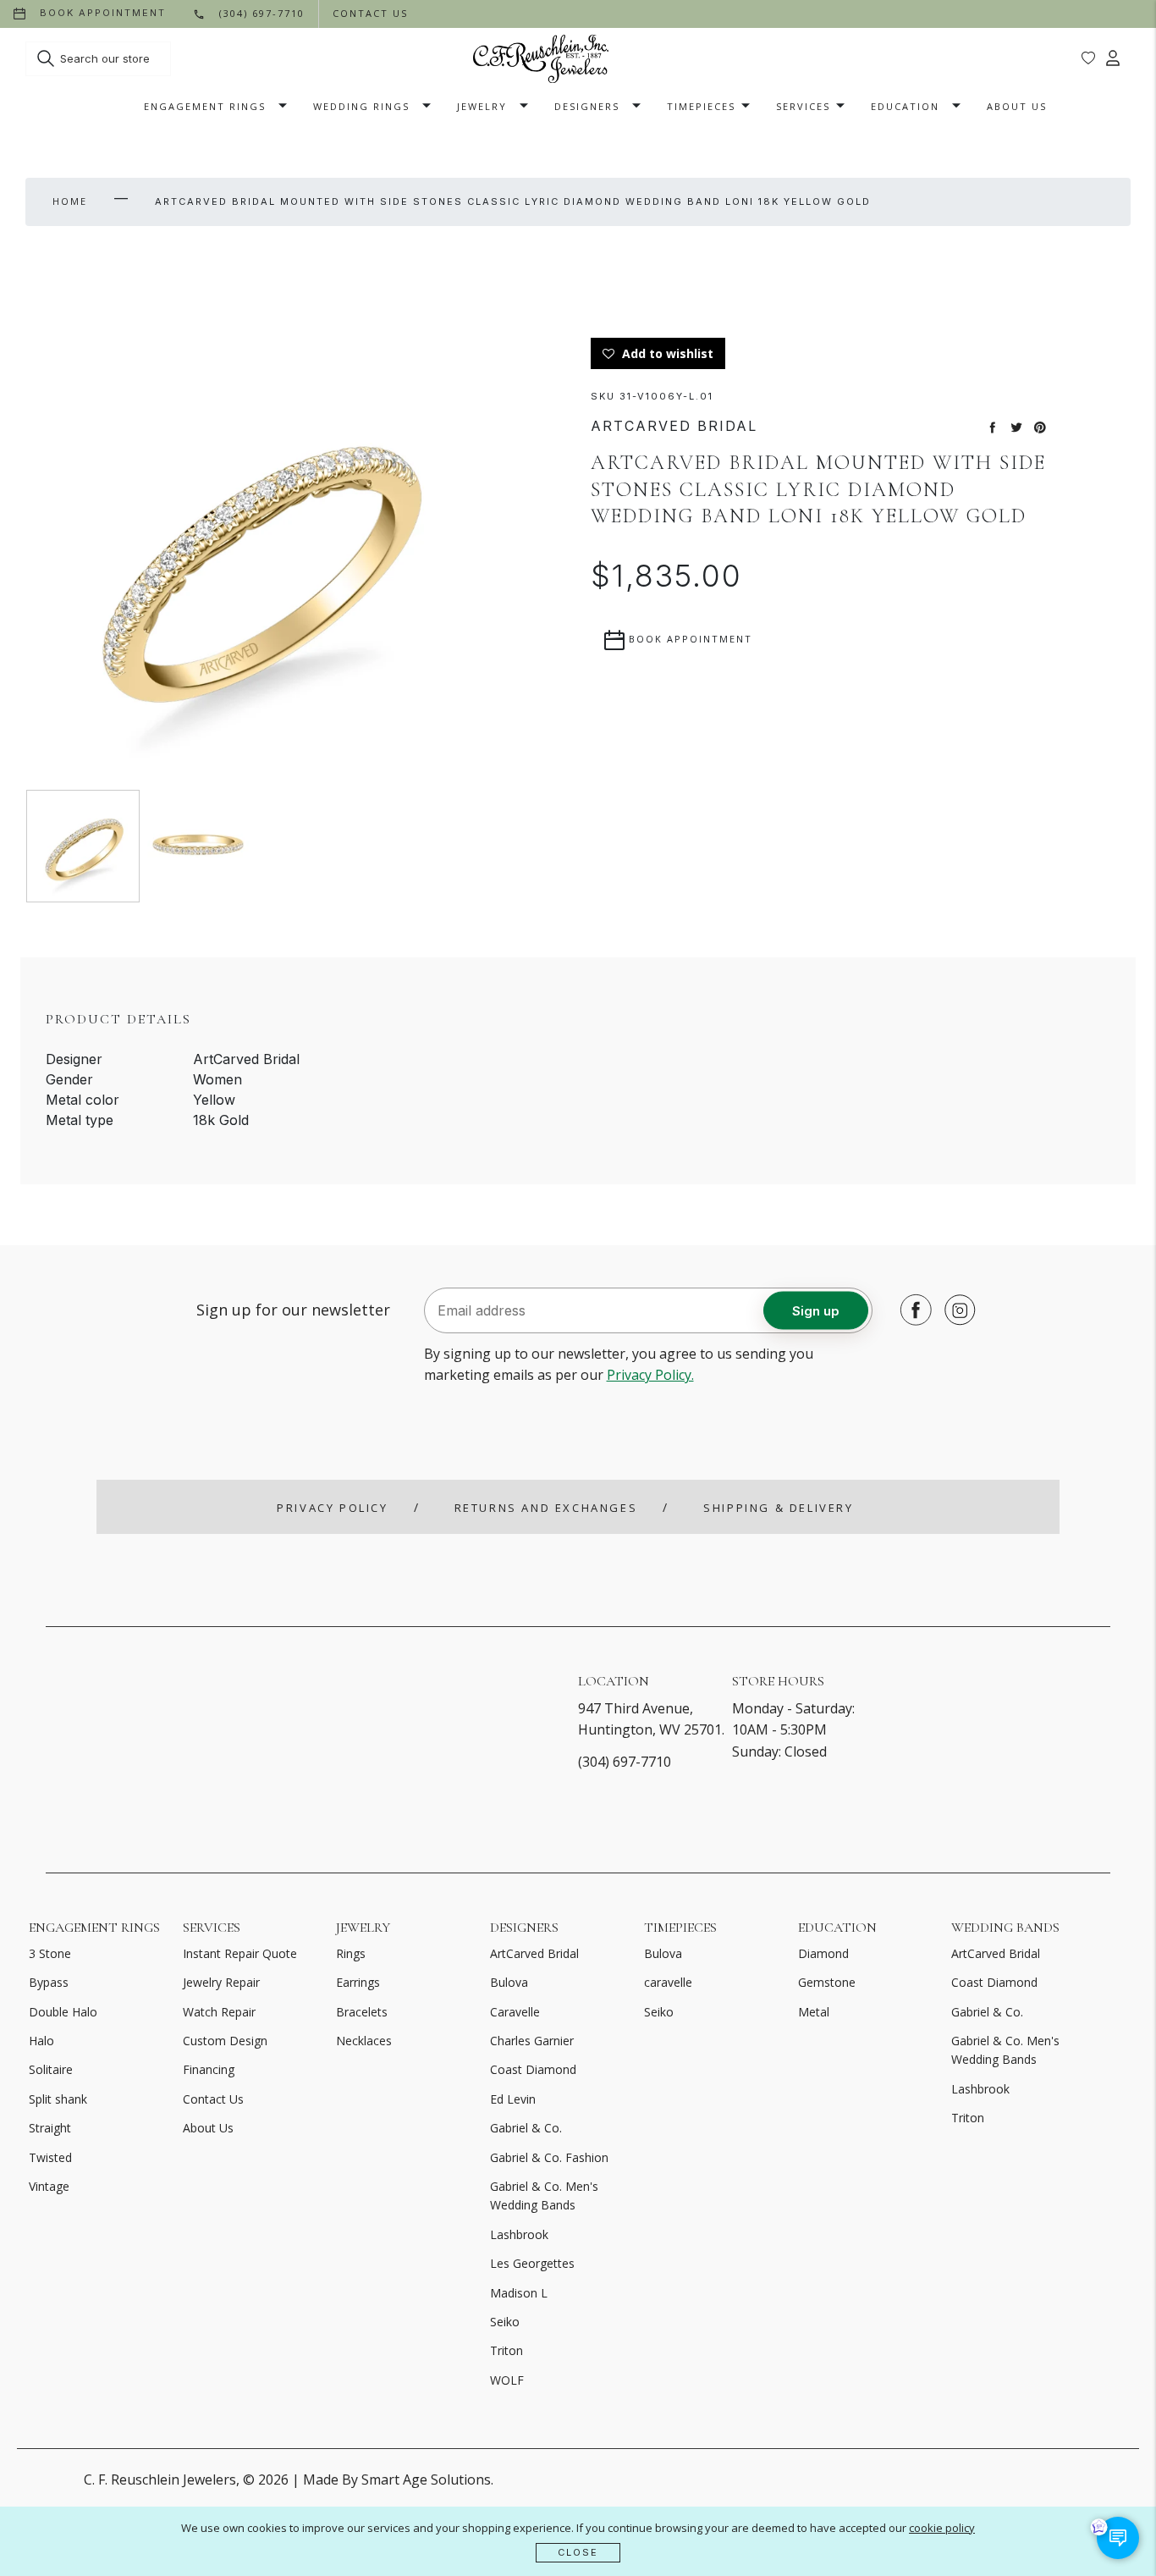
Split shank (58, 2099)
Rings (351, 1953)
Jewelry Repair (221, 1982)
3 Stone (50, 1953)
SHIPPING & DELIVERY (778, 1508)
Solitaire (51, 2069)
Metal (814, 2012)
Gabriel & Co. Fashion (549, 2157)
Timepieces (701, 106)
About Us (1017, 106)
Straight (50, 2128)
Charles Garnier (532, 2041)
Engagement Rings (205, 106)
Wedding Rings (361, 106)
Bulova (509, 1982)
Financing (209, 2069)
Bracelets (362, 2012)
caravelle (668, 1982)
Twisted (50, 2157)
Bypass (49, 1982)
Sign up (816, 1310)
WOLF (507, 2380)
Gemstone (827, 1982)
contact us (370, 13)
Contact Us (213, 2099)
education (905, 106)
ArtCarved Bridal (534, 1953)
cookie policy (942, 2528)
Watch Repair (219, 2012)
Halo (41, 2041)
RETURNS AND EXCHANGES (546, 1508)
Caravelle (515, 2012)
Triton (506, 2350)
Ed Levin (513, 2099)
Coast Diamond (533, 2069)
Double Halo (63, 2012)
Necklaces (364, 2041)
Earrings (358, 1982)
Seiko (505, 2322)
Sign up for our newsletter (293, 1310)
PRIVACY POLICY (332, 1508)
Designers (587, 106)
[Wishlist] (1088, 58)
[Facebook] (911, 1310)
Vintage (49, 2186)
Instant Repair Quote (240, 1953)
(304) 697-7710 (625, 1762)
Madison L (519, 2293)
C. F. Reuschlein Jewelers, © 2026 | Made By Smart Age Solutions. (289, 2479)
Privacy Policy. (650, 1375)
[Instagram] (955, 1310)
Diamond (823, 1953)
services (803, 106)
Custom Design (225, 2041)
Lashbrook (519, 2234)
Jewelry (482, 106)
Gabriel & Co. (526, 2128)
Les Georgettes (532, 2263)
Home (70, 201)
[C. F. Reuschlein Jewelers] (541, 59)
